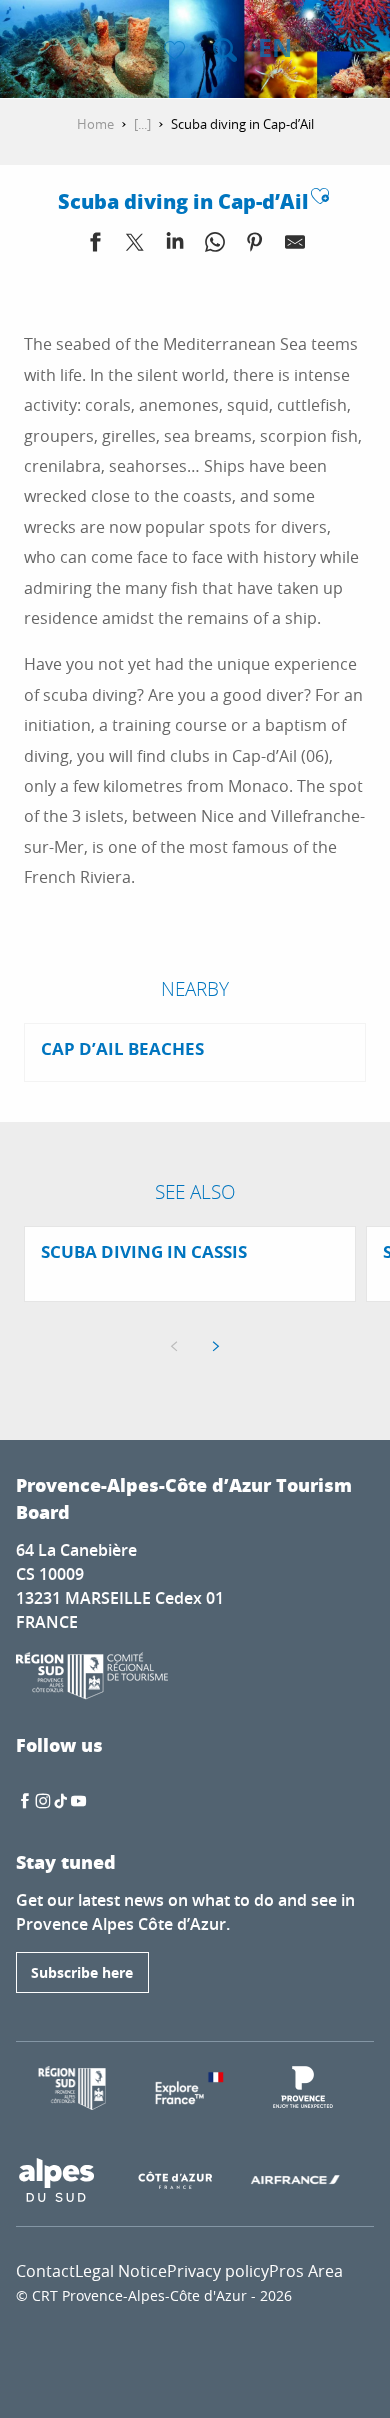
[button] (225, 50)
